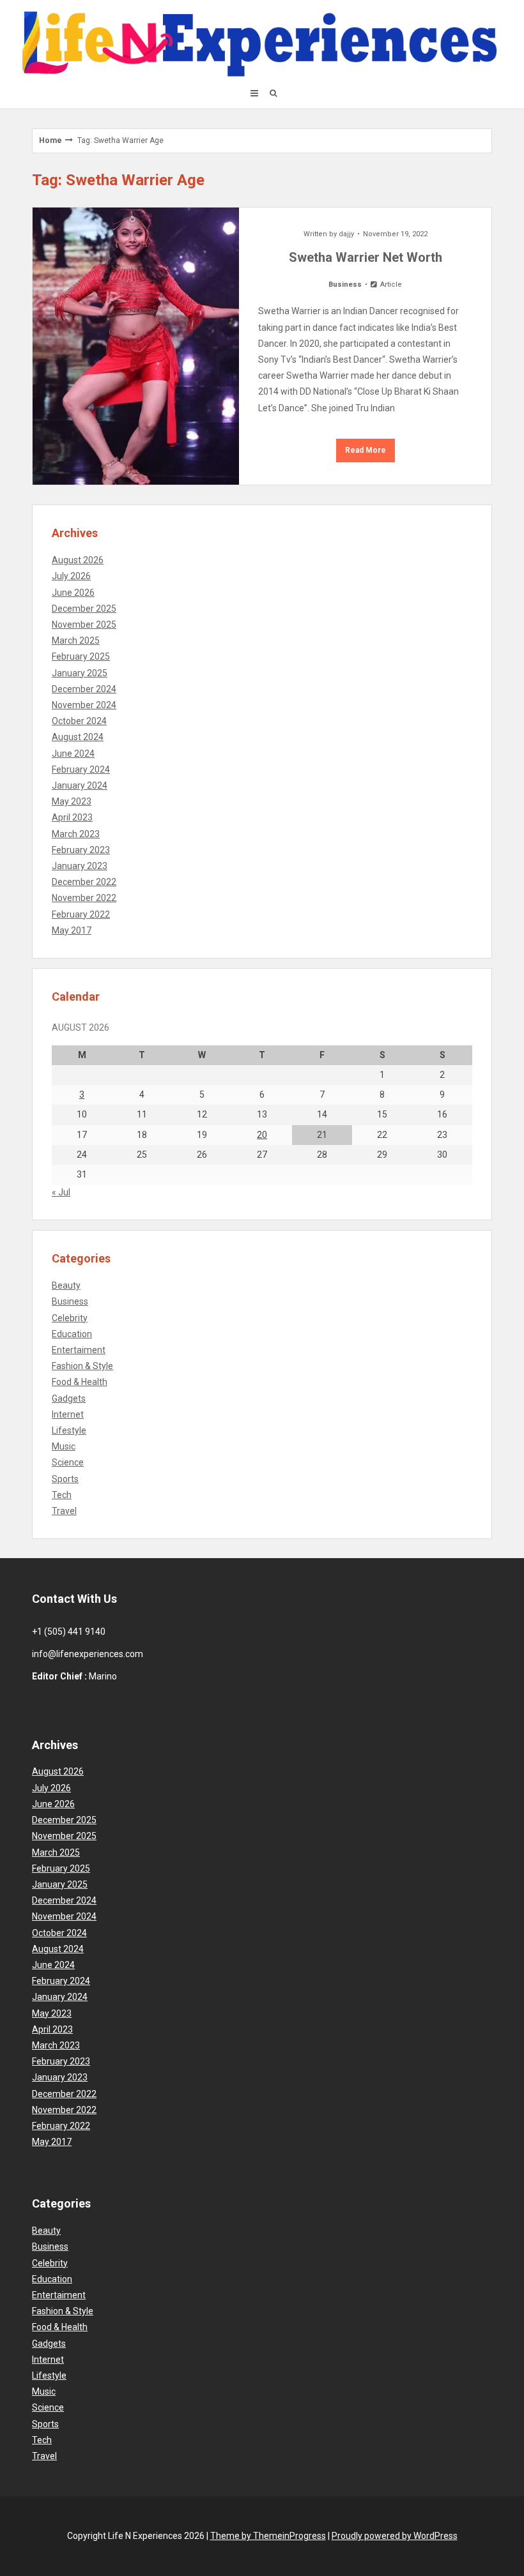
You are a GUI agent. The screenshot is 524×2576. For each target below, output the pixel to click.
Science (68, 1462)
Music (64, 1446)
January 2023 (80, 866)
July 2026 (71, 576)
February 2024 (81, 769)
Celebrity (70, 1318)
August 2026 (78, 560)
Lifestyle (69, 1430)
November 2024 (84, 705)
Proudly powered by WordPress (395, 2536)
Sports (65, 1479)
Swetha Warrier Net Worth (366, 257)
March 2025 (76, 640)
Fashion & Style (82, 1366)
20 (262, 1135)
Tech (62, 1495)
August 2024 (78, 737)
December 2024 (84, 689)
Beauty (66, 1285)
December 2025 (84, 609)
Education (72, 1334)
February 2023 (81, 850)
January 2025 (80, 673)
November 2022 (84, 898)
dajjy (346, 234)
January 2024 (80, 785)
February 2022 (81, 914)
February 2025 (81, 656)
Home (50, 140)
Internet (68, 1414)
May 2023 (72, 801)
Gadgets (69, 1398)
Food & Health (80, 1382)
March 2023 (76, 834)
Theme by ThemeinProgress (268, 2536)
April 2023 (72, 817)
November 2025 (84, 625)
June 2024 (73, 754)
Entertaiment (79, 1350)
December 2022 (84, 882)
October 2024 (79, 721)
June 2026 (73, 593)
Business (345, 284)
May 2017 (72, 930)
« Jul (61, 1192)
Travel (64, 1511)
